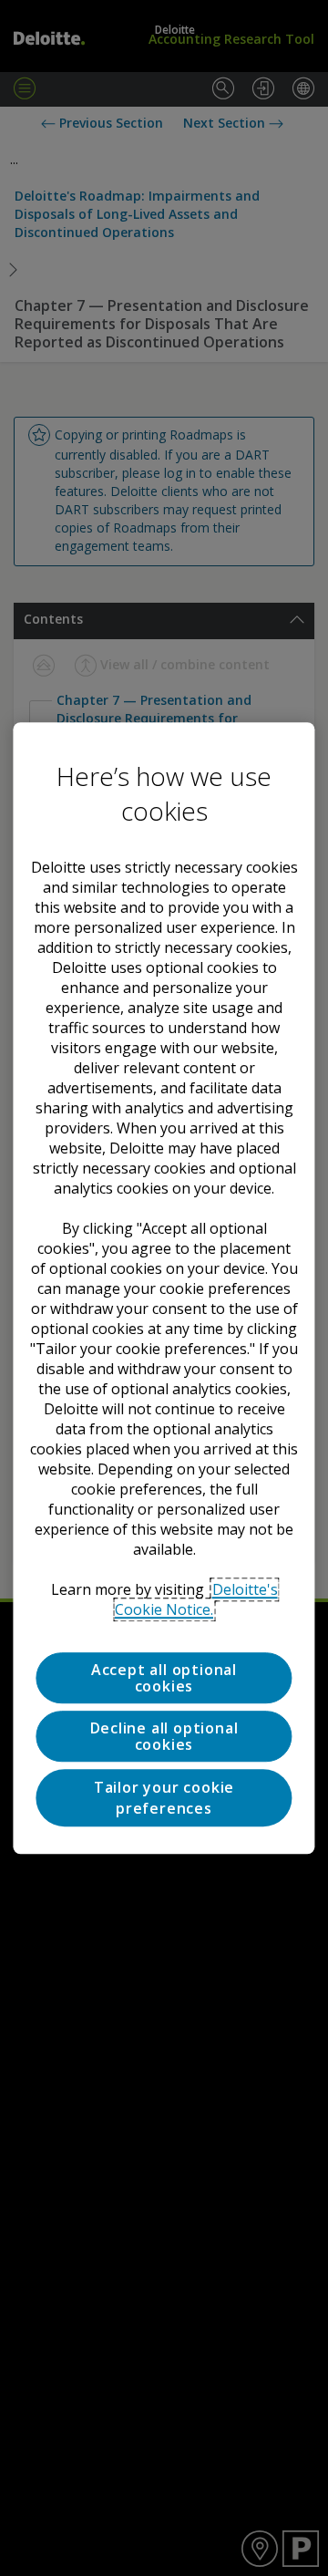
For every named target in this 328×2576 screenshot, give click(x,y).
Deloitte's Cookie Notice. (196, 1599)
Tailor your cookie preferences (164, 1798)
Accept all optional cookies (164, 1678)
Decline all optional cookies (164, 1736)
